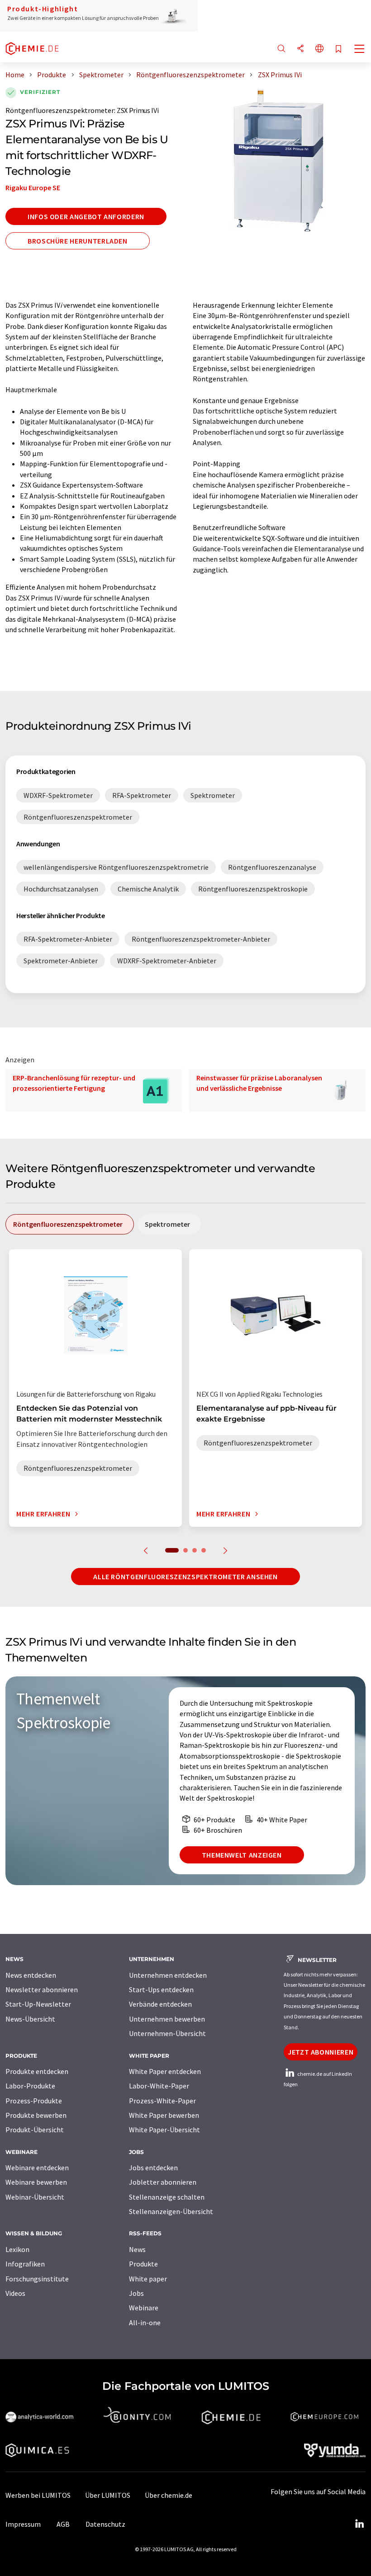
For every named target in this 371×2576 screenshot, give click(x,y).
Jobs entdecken (153, 2168)
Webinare (144, 2308)
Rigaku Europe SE (33, 188)
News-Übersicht (30, 2019)
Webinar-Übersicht (35, 2197)
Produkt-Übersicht (35, 2130)
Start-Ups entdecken (161, 1989)
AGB (63, 2524)
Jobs (136, 2293)
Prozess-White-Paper (162, 2101)
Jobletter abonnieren (163, 2182)
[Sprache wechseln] (319, 49)
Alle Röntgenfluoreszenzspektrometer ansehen (185, 1577)
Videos (15, 2293)
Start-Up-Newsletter (38, 2004)
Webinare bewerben (36, 2182)
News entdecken (31, 1975)
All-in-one (145, 2323)
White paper (148, 2279)
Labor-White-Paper (159, 2086)
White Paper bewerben (164, 2115)
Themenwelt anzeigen (242, 1855)
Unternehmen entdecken (168, 1975)
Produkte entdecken (37, 2071)
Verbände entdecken (160, 2004)
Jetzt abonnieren (321, 2052)
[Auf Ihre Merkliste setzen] (338, 49)
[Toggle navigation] (360, 50)
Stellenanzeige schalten (167, 2197)
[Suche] (281, 49)
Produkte (143, 2264)
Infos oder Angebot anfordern (86, 216)
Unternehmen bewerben (167, 2019)
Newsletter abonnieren (42, 1989)
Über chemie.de (169, 2495)
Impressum (23, 2524)
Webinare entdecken (37, 2168)
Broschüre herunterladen (78, 241)
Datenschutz (105, 2524)
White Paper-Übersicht (164, 2130)
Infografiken (25, 2264)
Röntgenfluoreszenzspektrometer (60, 110)
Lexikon (17, 2249)
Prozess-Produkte (34, 2101)
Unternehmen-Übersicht (167, 2033)
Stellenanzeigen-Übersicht (171, 2211)
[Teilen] (300, 49)
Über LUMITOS (108, 2495)
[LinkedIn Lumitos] (359, 2524)
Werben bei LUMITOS (38, 2495)
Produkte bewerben (36, 2115)
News (137, 2249)
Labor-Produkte (30, 2086)
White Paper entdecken (165, 2071)
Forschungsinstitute (37, 2279)
